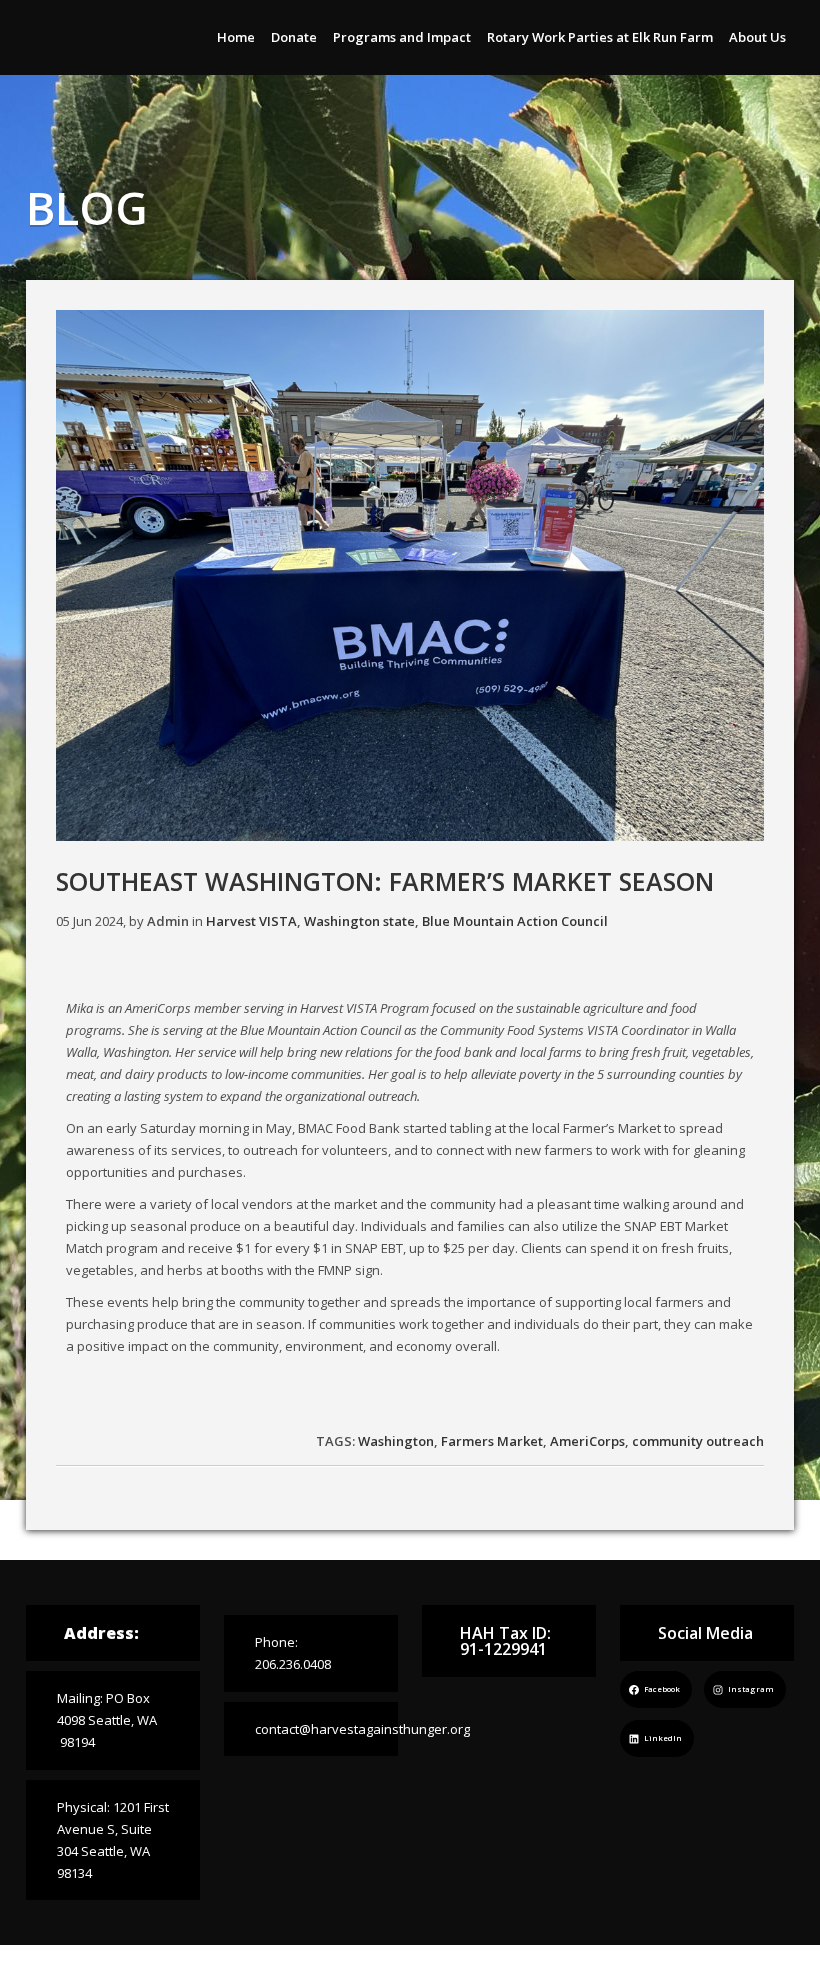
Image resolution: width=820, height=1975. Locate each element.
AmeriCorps (587, 1441)
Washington (396, 1441)
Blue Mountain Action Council (515, 921)
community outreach (698, 1441)
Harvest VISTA (251, 921)
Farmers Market (492, 1441)
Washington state (359, 921)
